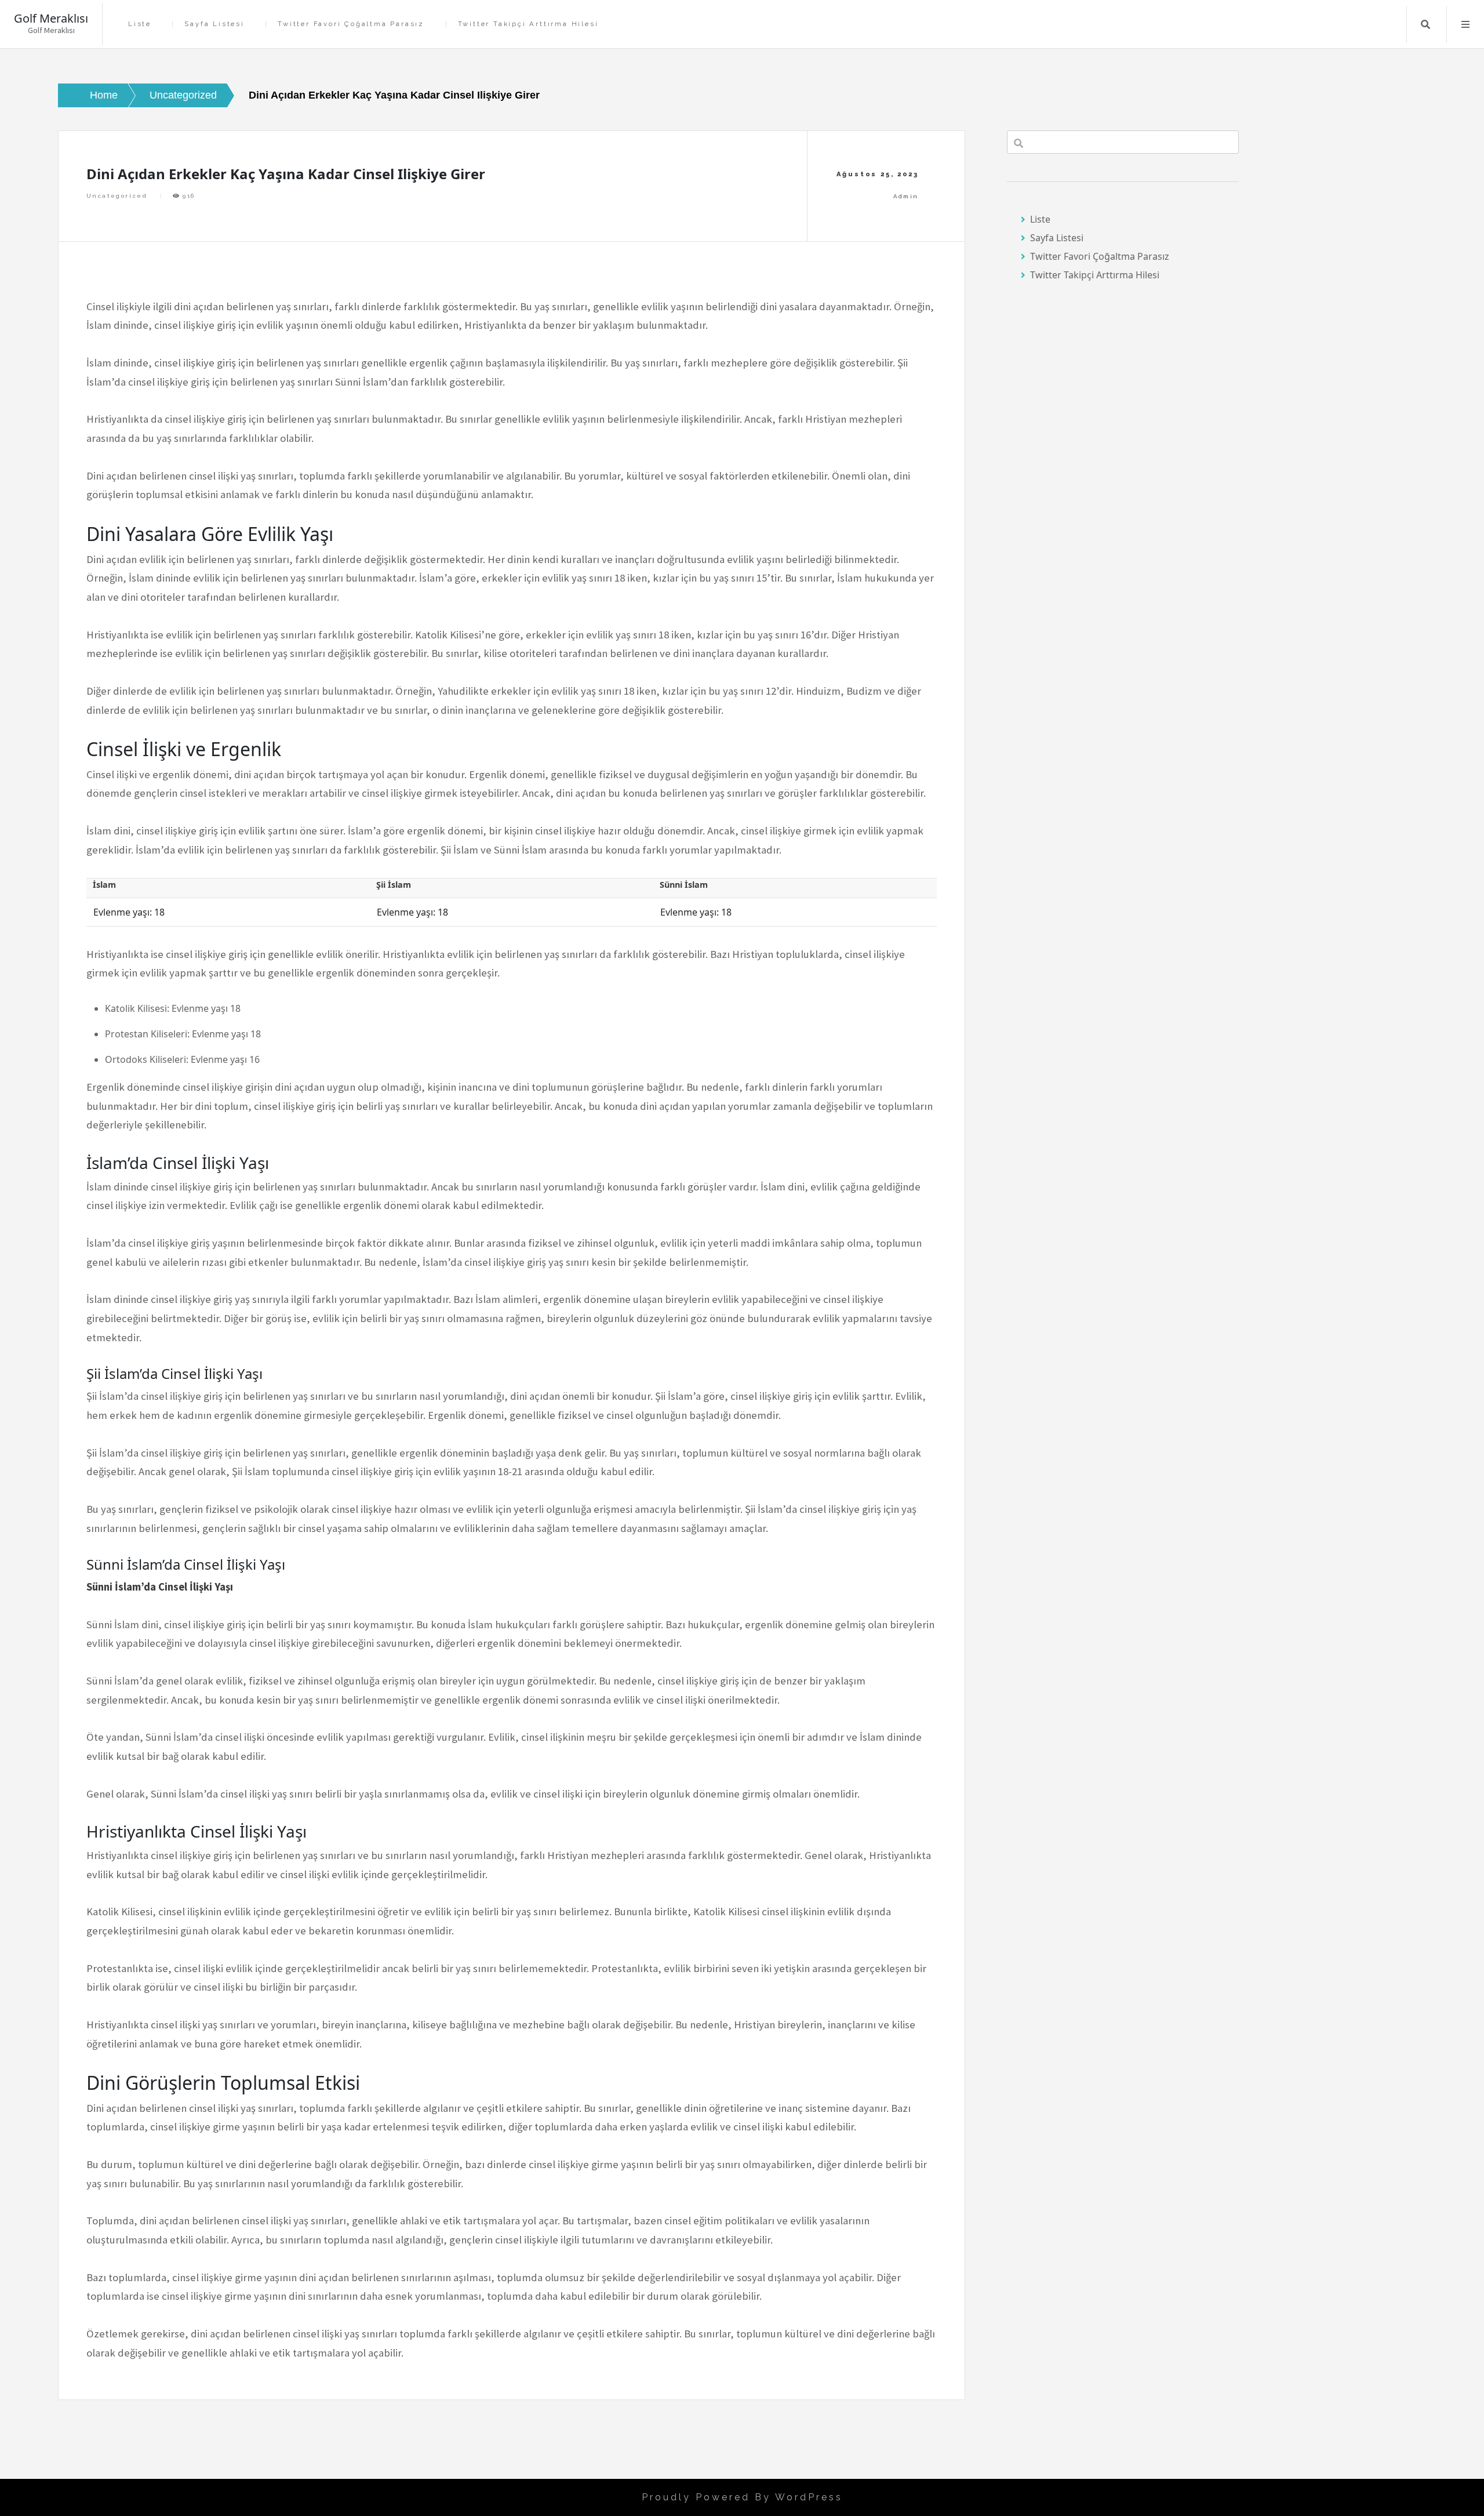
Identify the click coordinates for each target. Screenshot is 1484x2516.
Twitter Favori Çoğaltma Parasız (351, 24)
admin (906, 196)
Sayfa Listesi (214, 24)
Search (1425, 24)
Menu (1465, 24)
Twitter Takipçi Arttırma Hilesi (528, 24)
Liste (140, 24)
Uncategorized (117, 196)
